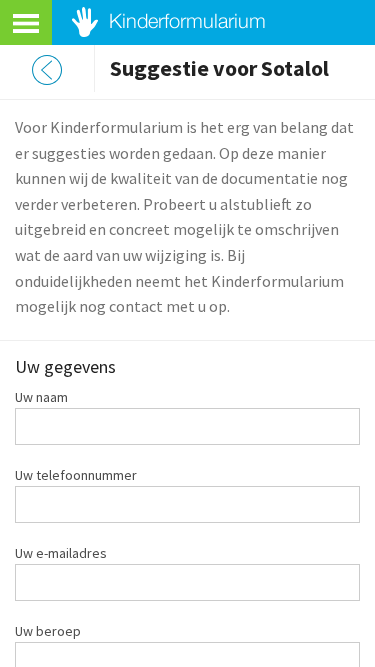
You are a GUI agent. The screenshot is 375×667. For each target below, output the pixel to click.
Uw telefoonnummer (76, 475)
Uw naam (41, 397)
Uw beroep (48, 631)
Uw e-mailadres (61, 553)
